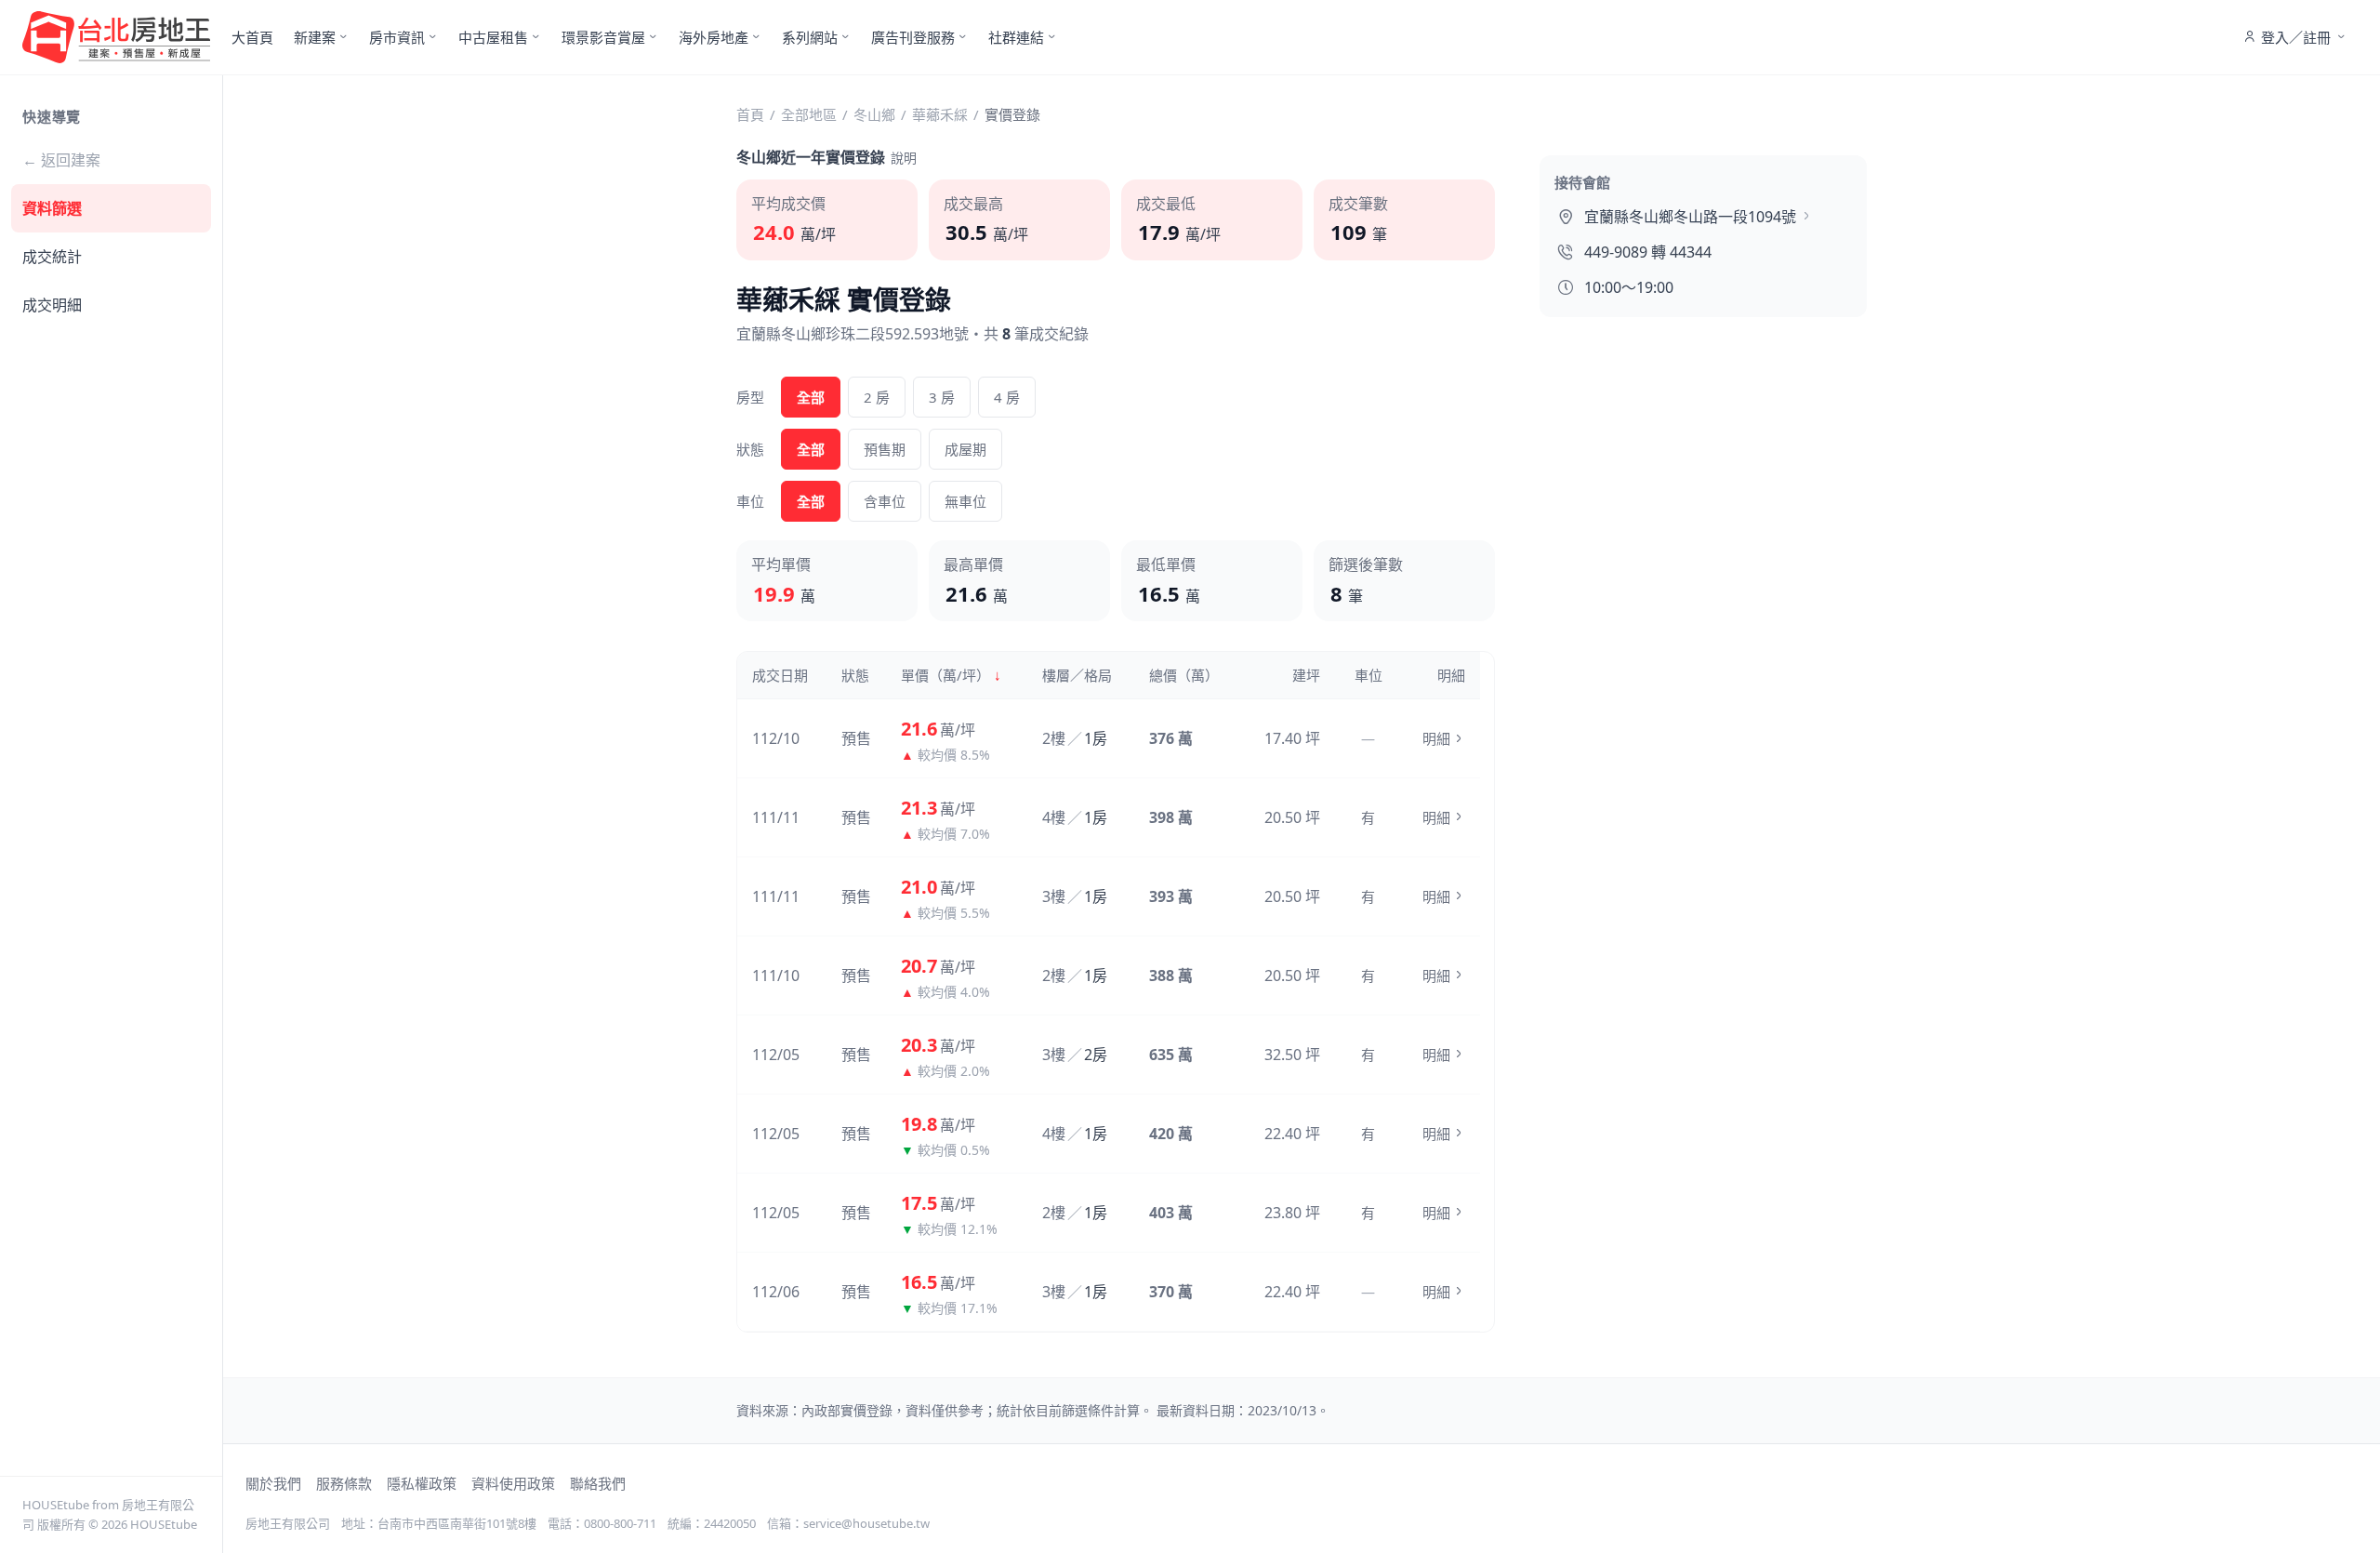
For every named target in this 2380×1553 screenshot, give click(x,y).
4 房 (1007, 397)
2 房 (877, 397)
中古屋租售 (493, 37)
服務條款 (344, 1483)
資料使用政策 (513, 1483)
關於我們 (273, 1483)
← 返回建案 (61, 160)
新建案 (315, 37)
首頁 (750, 114)
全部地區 (809, 114)
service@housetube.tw (866, 1523)
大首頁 (252, 37)
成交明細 (52, 305)
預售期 (885, 449)
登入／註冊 (2296, 37)
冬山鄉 (874, 114)
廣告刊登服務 (913, 37)
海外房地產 (714, 37)
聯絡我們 (598, 1483)
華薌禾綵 (940, 114)
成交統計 (52, 257)
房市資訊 (397, 37)
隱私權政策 (422, 1483)
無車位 (965, 501)
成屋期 (965, 449)
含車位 (885, 501)
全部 (811, 397)
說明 (904, 158)
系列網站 (810, 37)
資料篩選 (52, 208)
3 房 (942, 397)
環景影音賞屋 (603, 37)
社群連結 (1016, 37)
